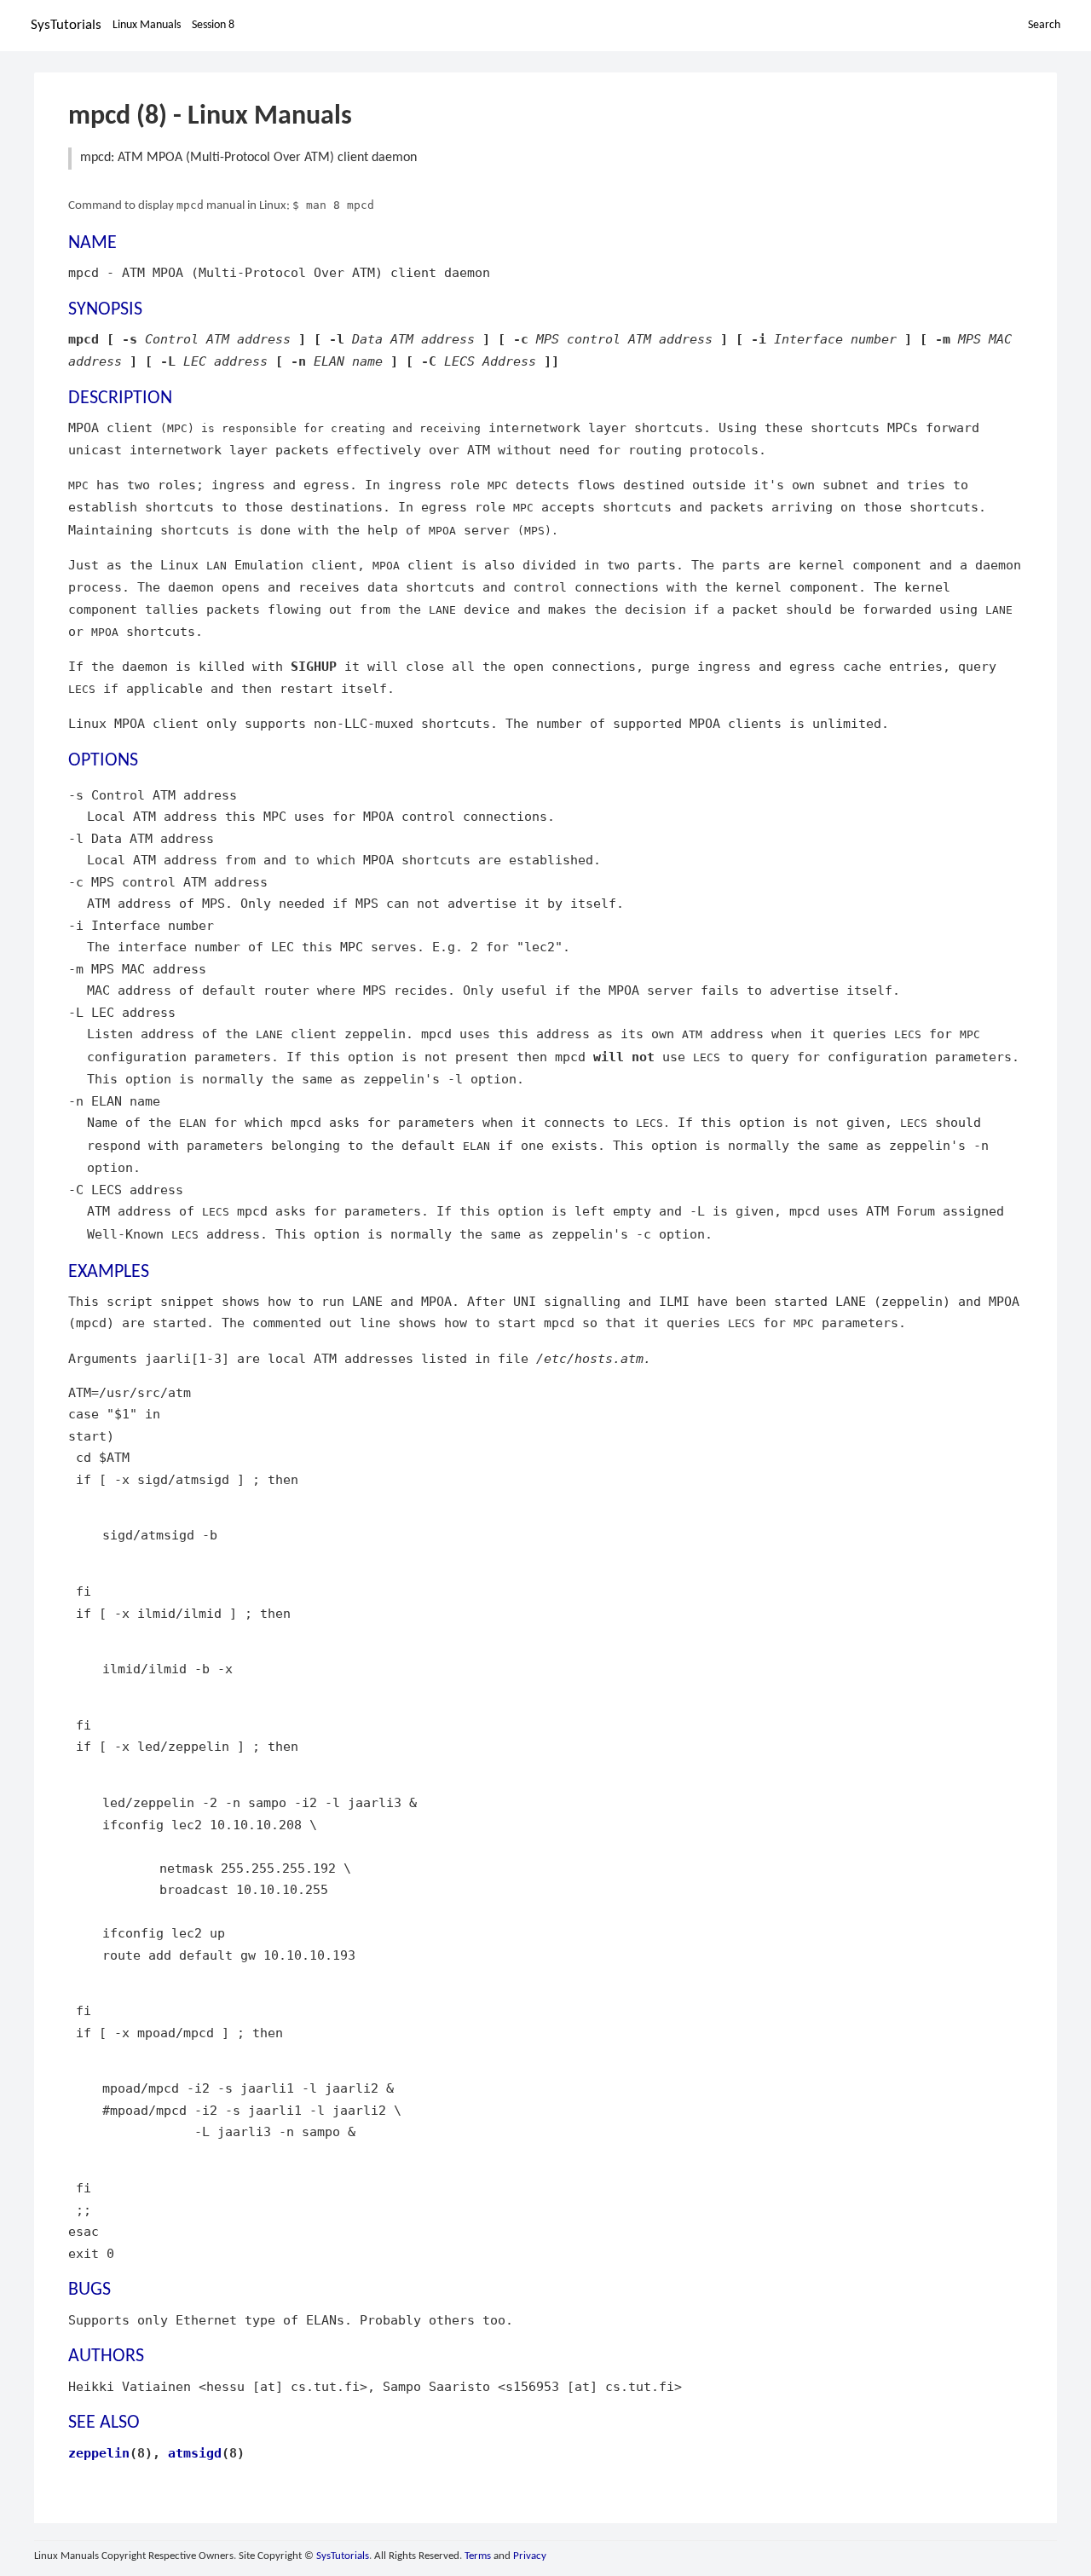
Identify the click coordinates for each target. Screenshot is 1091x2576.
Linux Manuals (147, 25)
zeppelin (99, 2453)
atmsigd (195, 2453)
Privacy (530, 2556)
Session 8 (213, 25)
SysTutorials (66, 25)
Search (1044, 25)
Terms (478, 2556)
